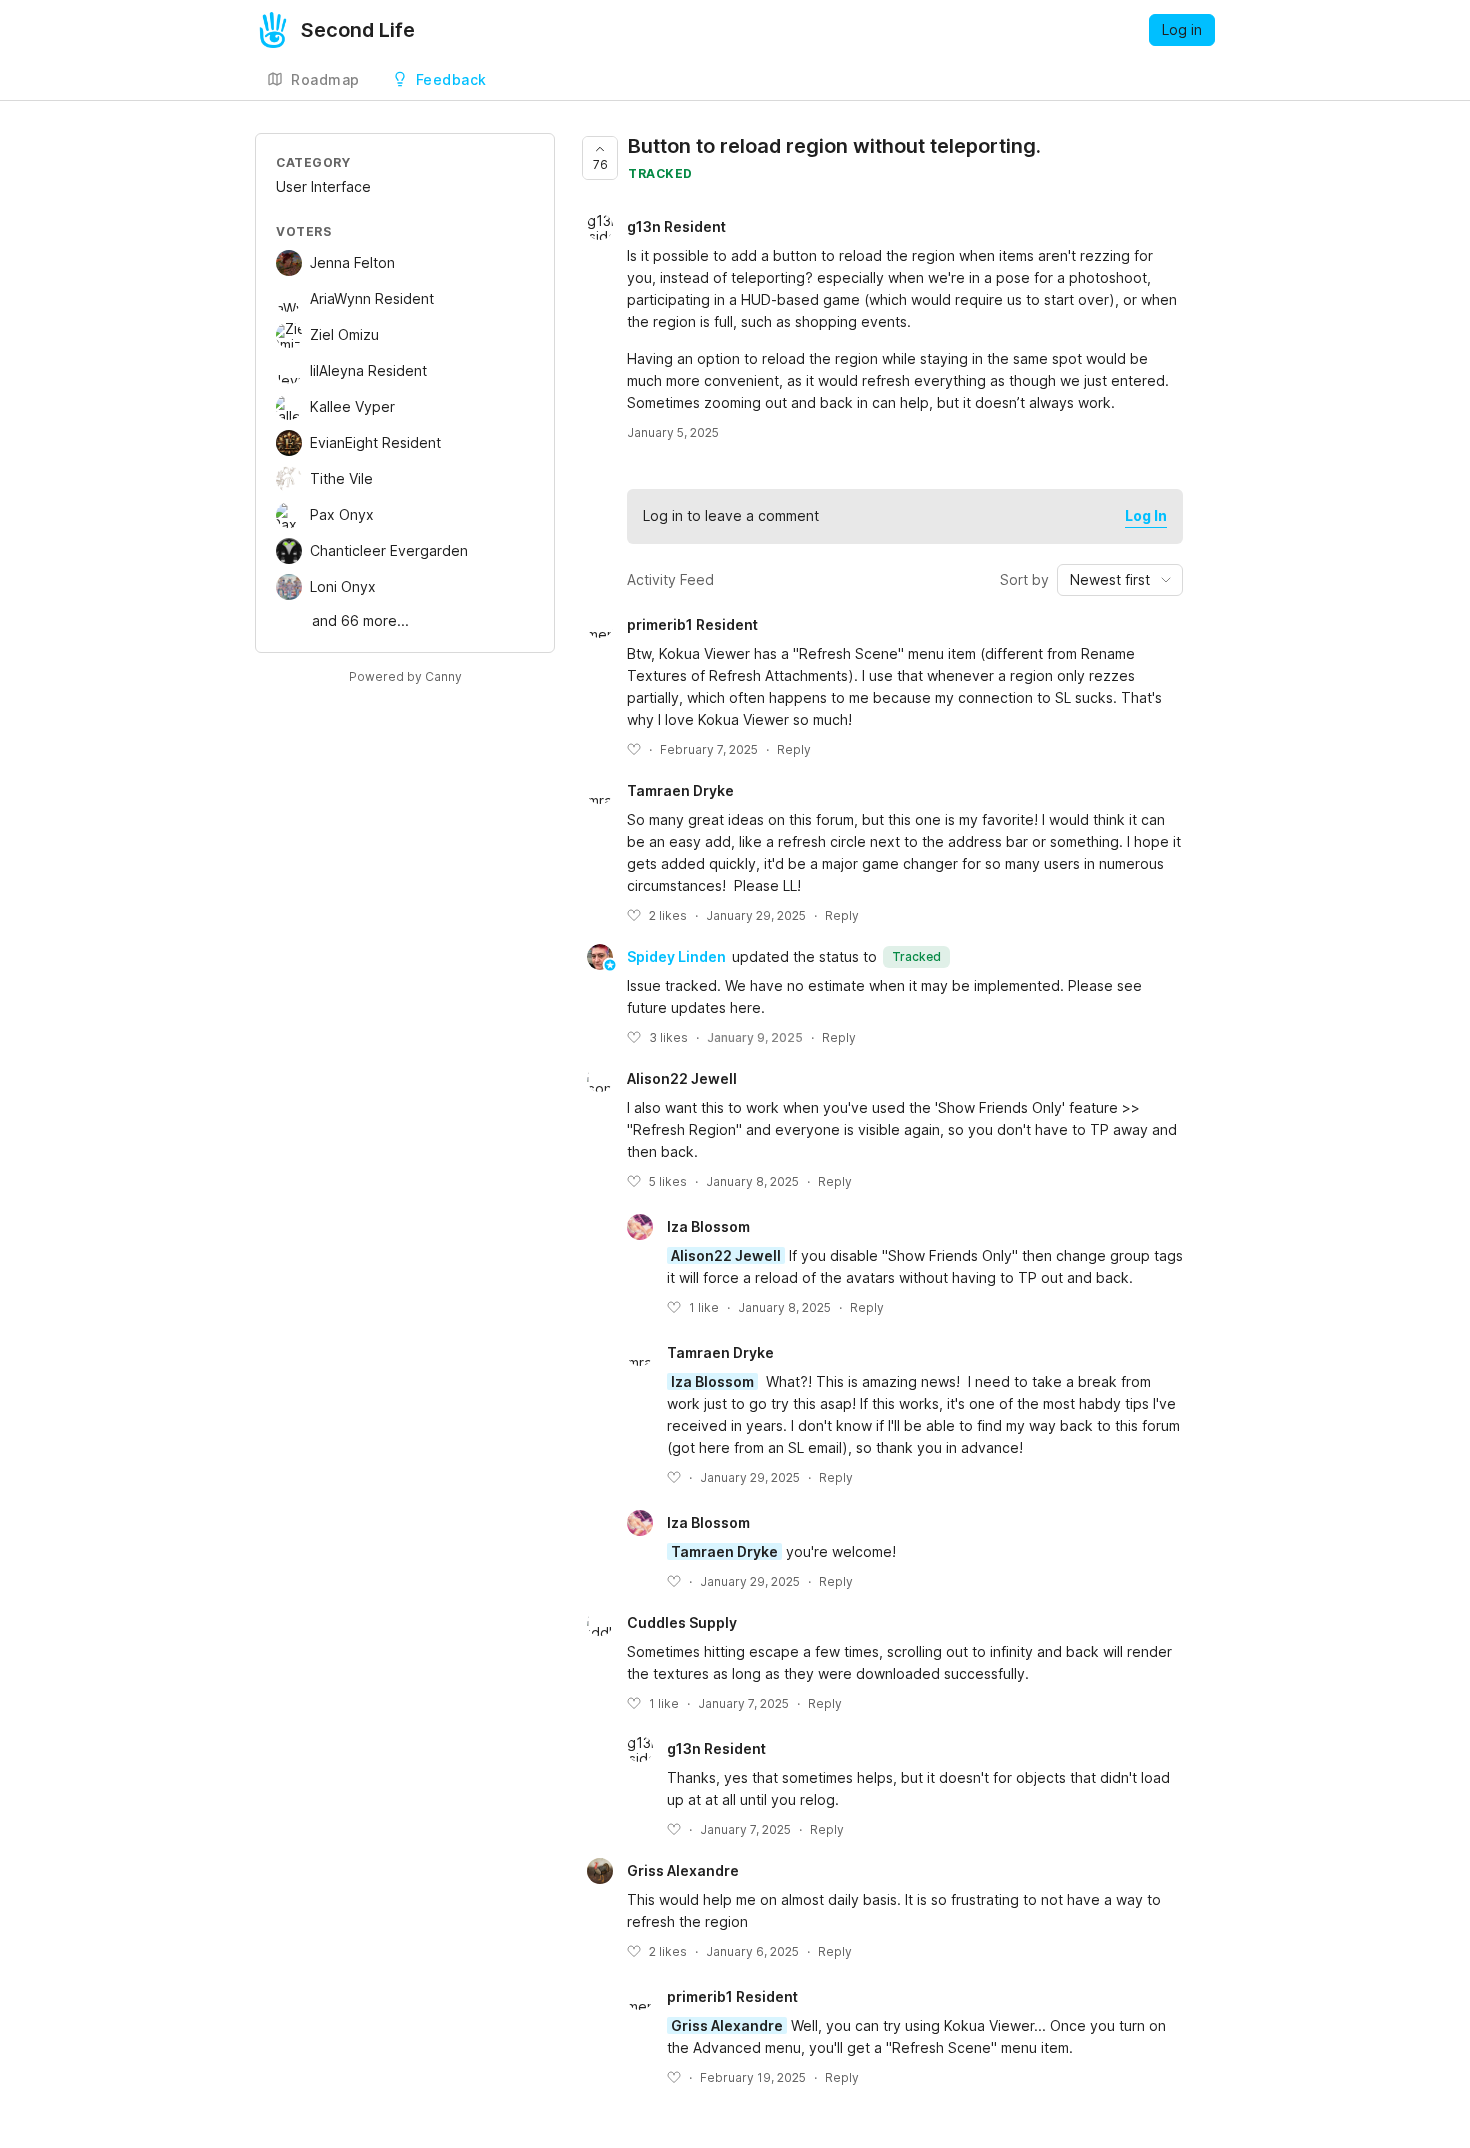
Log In (1146, 515)
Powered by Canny (405, 676)
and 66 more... (360, 620)
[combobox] (1120, 580)
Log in (1182, 29)
